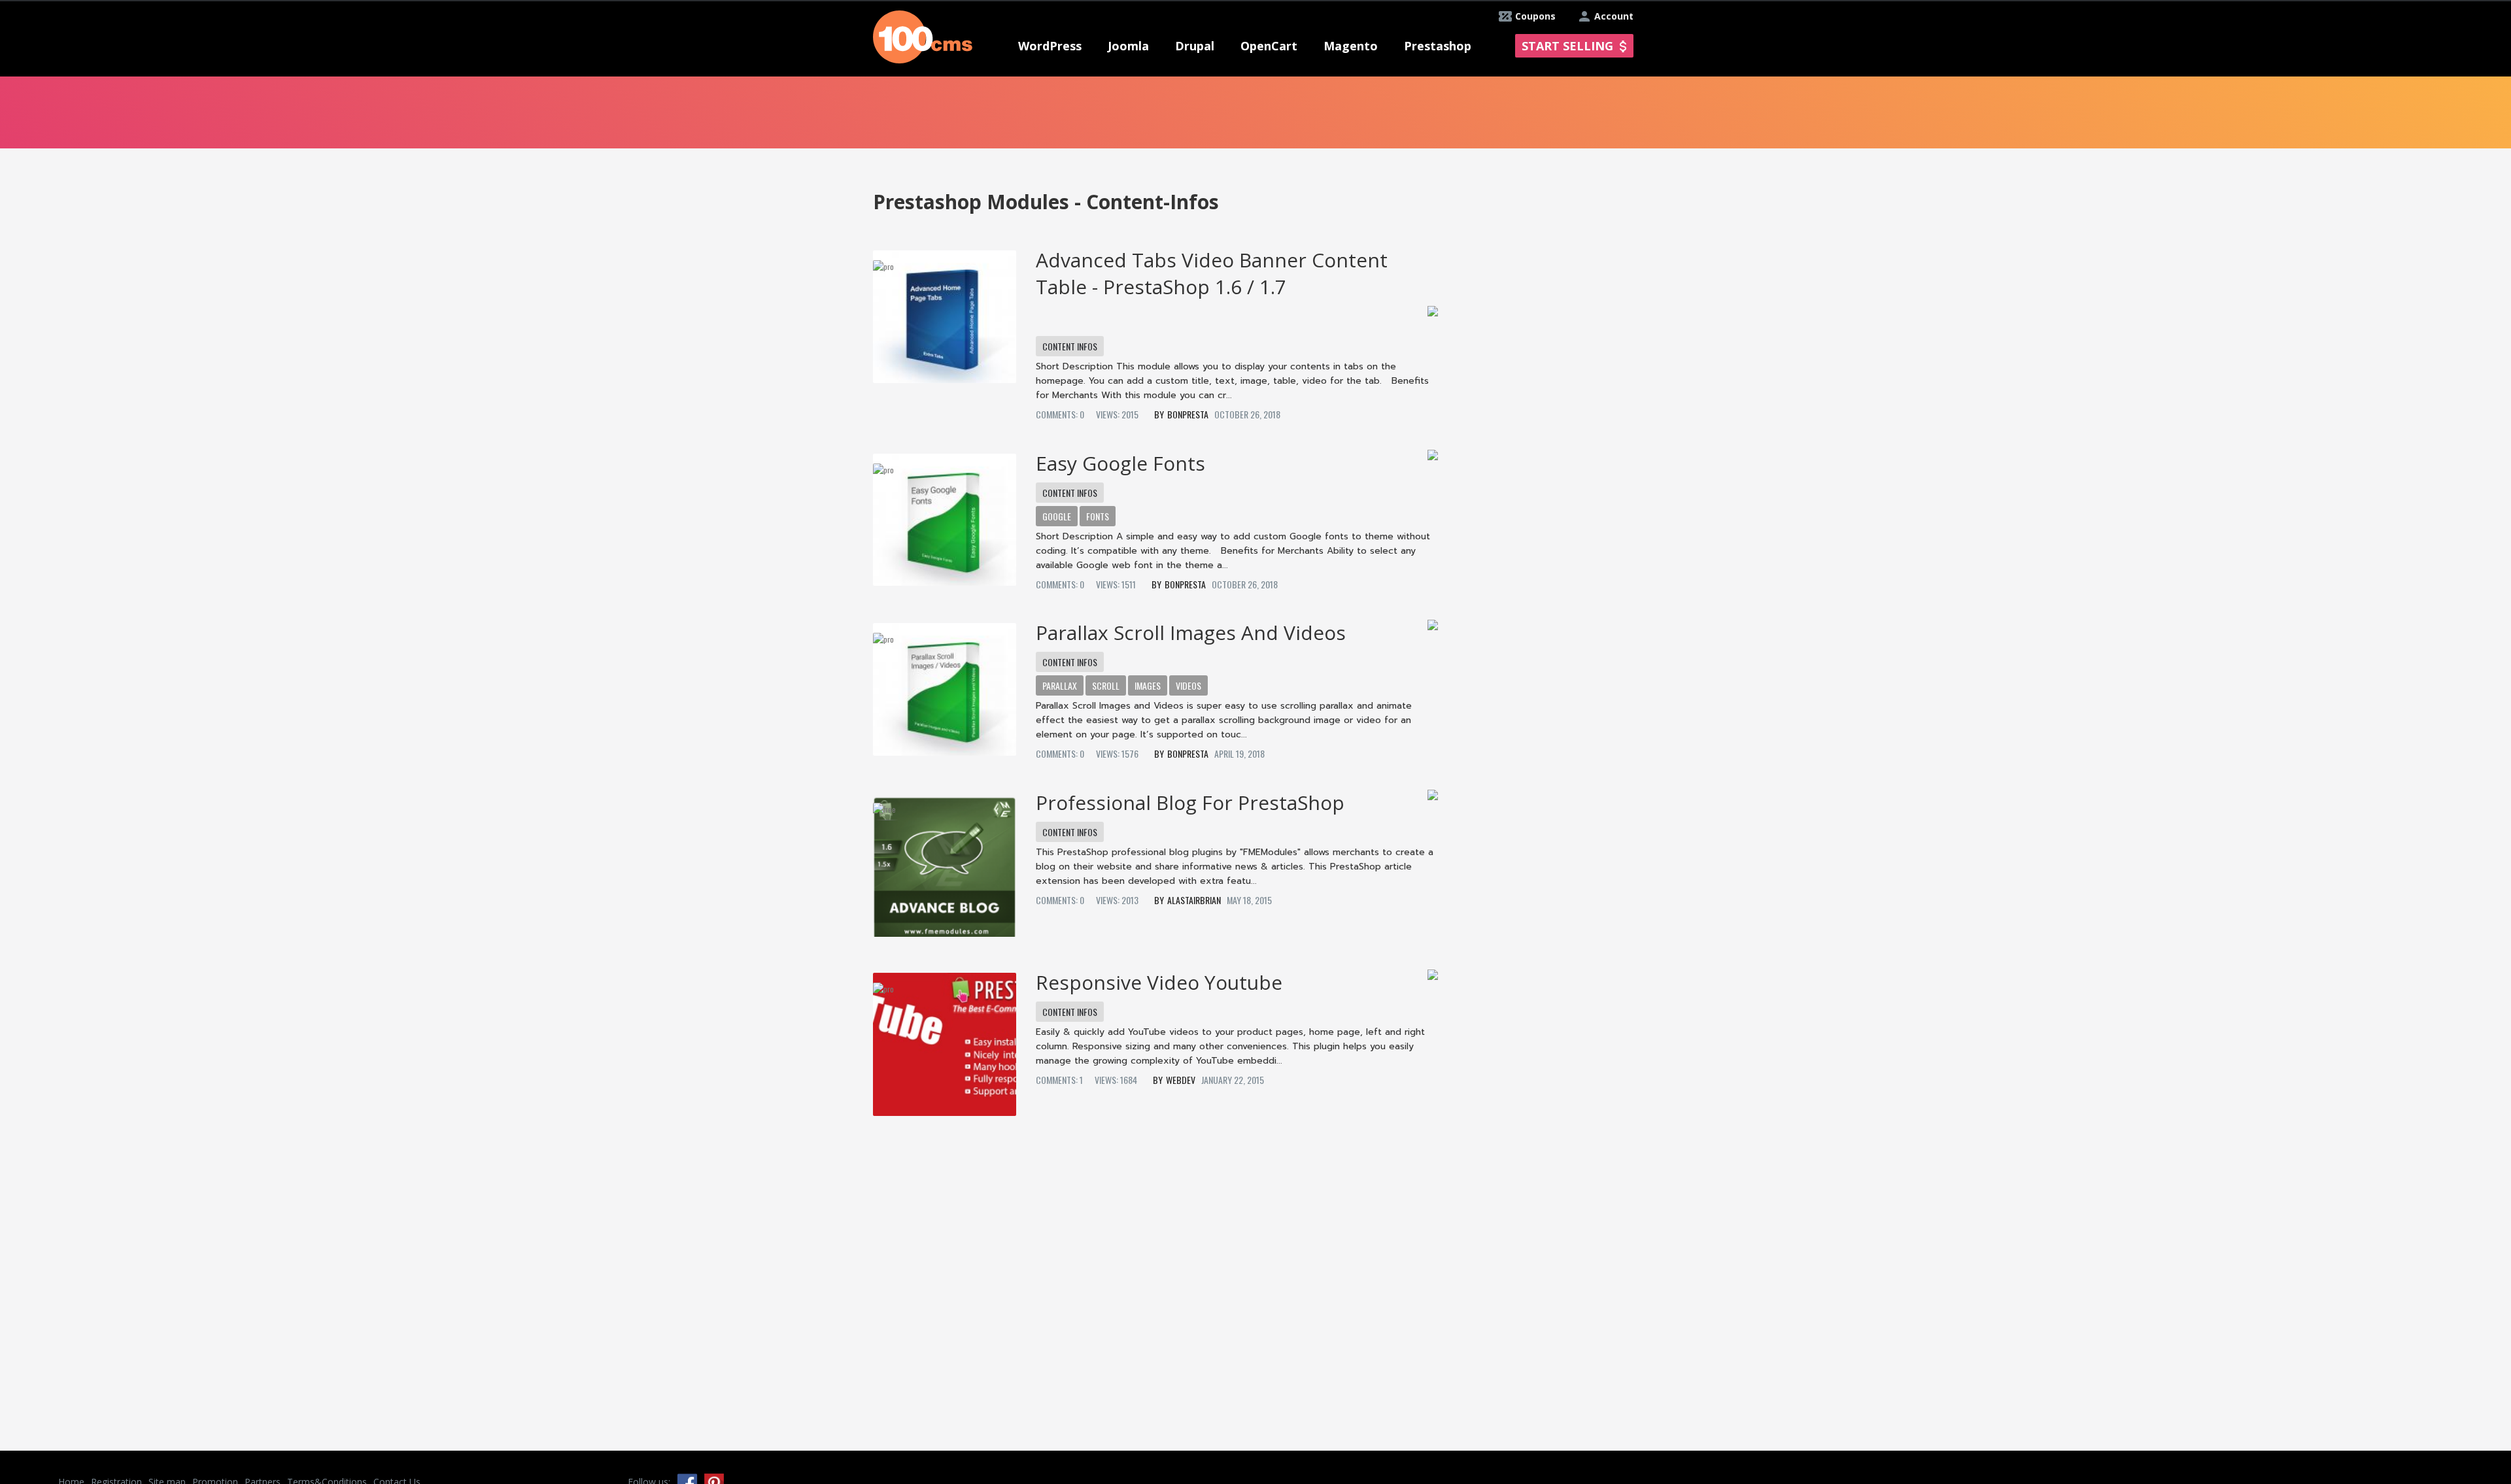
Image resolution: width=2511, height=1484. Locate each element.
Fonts (1098, 516)
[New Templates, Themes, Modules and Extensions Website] (923, 36)
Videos (1188, 685)
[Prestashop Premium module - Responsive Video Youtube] (945, 1040)
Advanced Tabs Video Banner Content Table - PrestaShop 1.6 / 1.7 (1212, 273)
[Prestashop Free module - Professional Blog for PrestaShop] (945, 860)
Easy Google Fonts (1120, 463)
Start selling (1567, 46)
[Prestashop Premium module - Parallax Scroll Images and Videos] (945, 684)
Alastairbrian (1194, 900)
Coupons (1535, 16)
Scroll (1106, 685)
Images (1148, 685)
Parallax (1060, 685)
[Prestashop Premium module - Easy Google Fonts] (945, 515)
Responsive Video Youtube (1159, 982)
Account (1614, 16)
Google (1057, 516)
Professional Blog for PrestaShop (1190, 802)
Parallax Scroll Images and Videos (1191, 632)
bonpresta (1188, 414)
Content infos (1070, 346)
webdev (1181, 1080)
